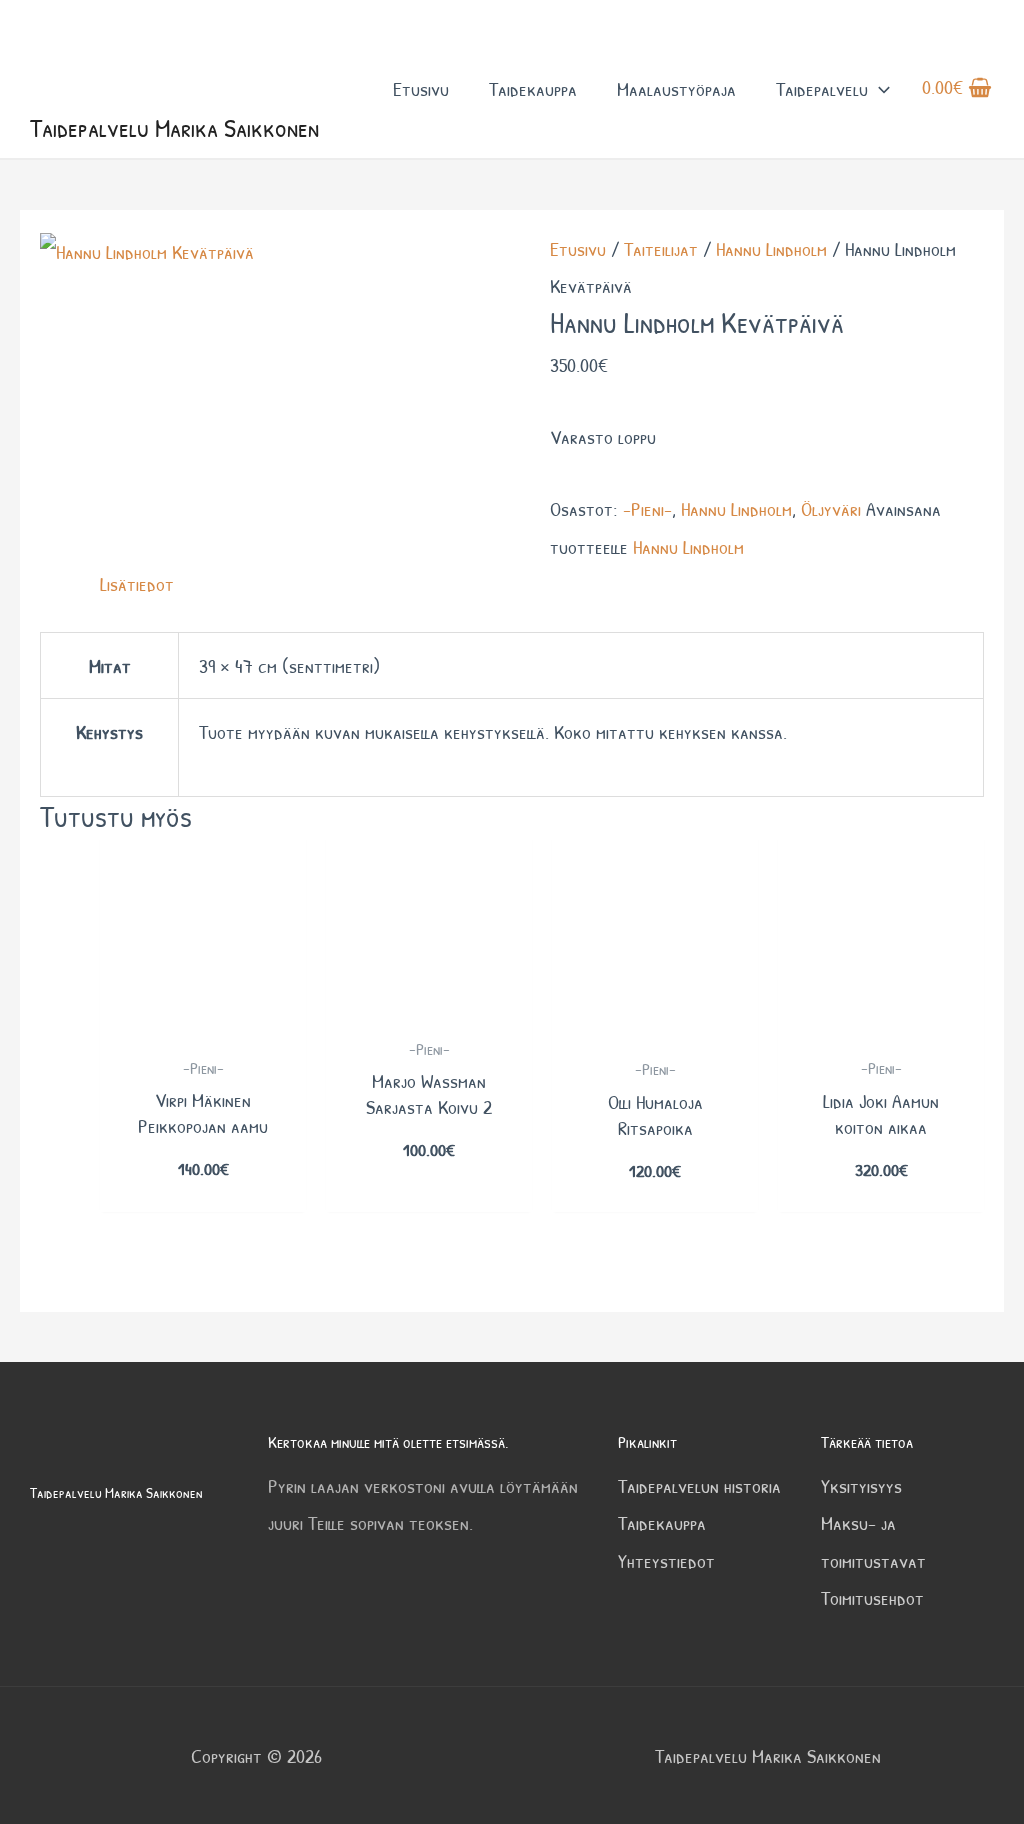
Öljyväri (831, 508)
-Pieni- (647, 508)
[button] (879, 88)
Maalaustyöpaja (676, 88)
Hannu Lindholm (771, 248)
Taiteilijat (661, 248)
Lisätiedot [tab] (137, 583)
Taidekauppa (533, 88)
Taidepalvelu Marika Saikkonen (174, 127)
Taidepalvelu (822, 88)
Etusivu (421, 88)
